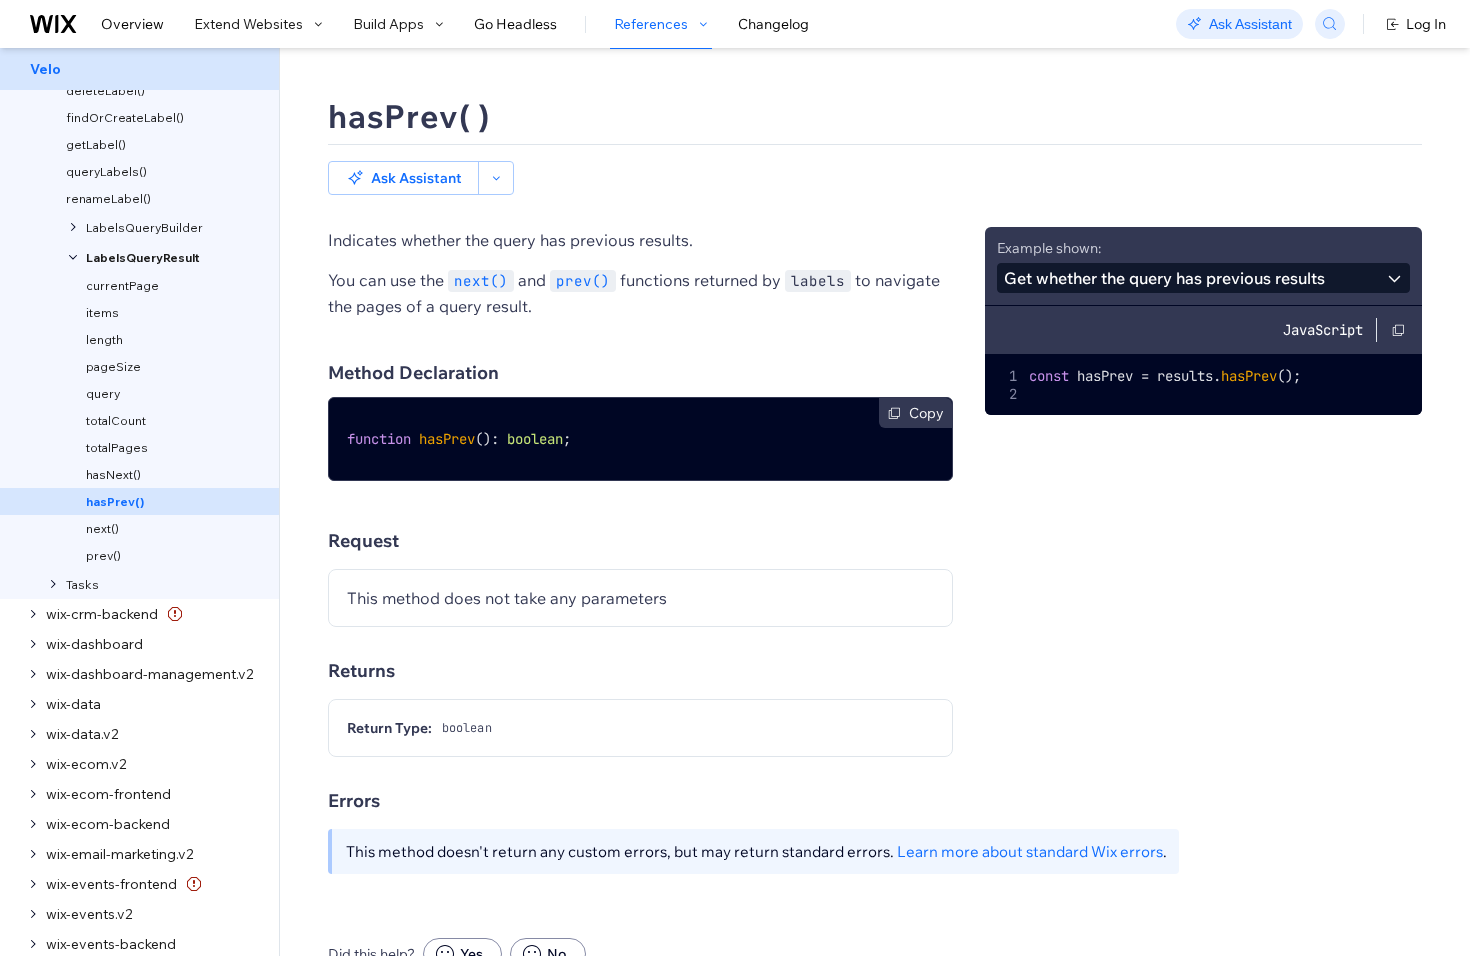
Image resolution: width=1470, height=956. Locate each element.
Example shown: (1049, 248)
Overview (132, 24)
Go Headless (515, 24)
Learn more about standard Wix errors (1030, 851)
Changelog (773, 24)
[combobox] (1203, 278)
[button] (403, 178)
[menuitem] (139, 69)
